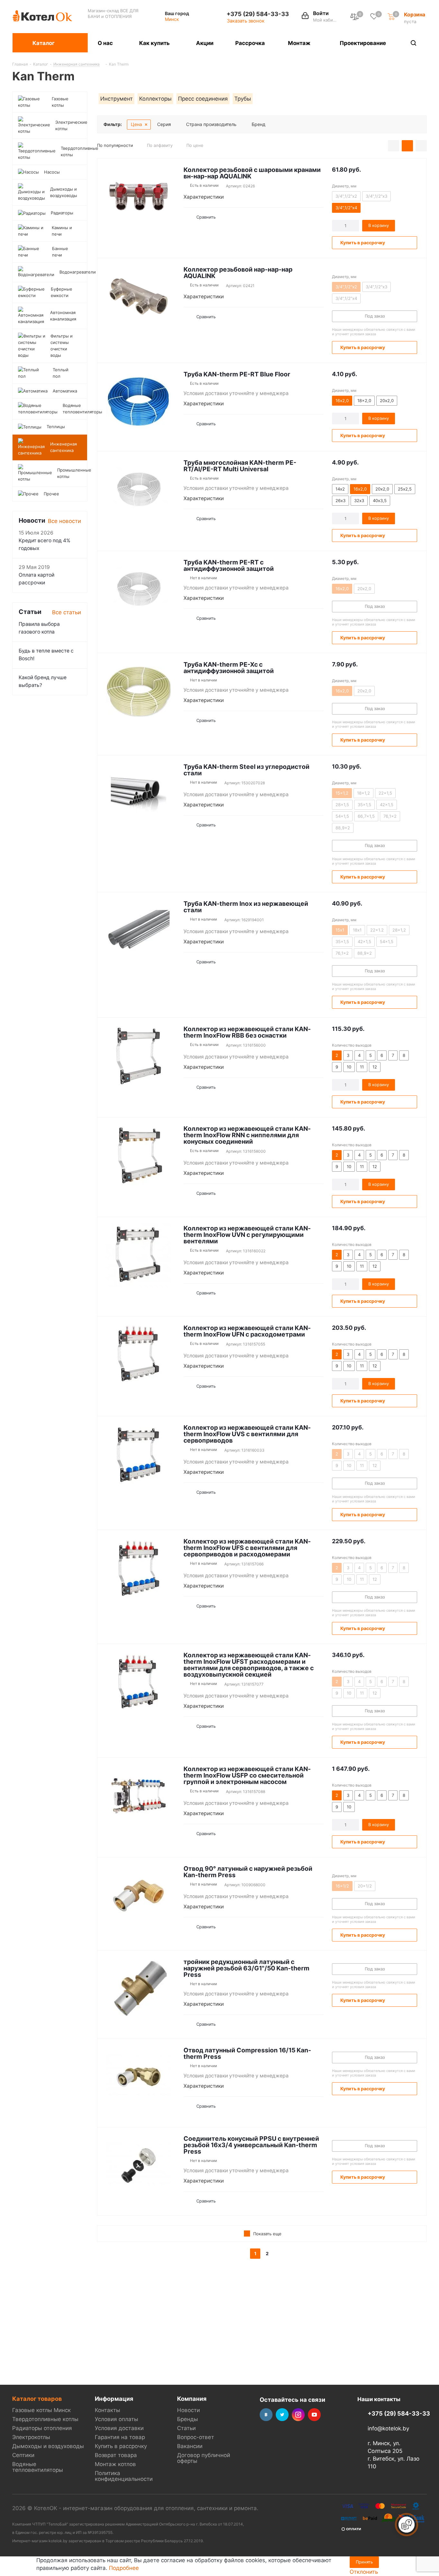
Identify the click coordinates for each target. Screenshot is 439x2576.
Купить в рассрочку (121, 2446)
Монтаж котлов (115, 2464)
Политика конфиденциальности (124, 2476)
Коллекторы (155, 99)
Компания (192, 2399)
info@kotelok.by (388, 2428)
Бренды (188, 2419)
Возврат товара (116, 2455)
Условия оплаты (116, 2419)
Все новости (64, 521)
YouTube (314, 2415)
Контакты (108, 2410)
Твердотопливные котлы (45, 2419)
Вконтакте (266, 2415)
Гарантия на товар (120, 2437)
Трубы (243, 99)
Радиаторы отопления (42, 2428)
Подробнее (124, 2568)
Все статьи (67, 612)
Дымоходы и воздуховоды (48, 2446)
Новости (188, 2410)
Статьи (186, 2428)
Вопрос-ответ (196, 2437)
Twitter (282, 2415)
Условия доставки (119, 2428)
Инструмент (116, 99)
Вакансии (190, 2446)
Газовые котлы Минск (41, 2410)
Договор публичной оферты (204, 2458)
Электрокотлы (31, 2437)
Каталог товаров (37, 2399)
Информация (114, 2399)
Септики (23, 2455)
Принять (364, 2562)
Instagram (298, 2415)
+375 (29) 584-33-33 (258, 14)
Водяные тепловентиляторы (38, 2467)
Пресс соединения (203, 99)
